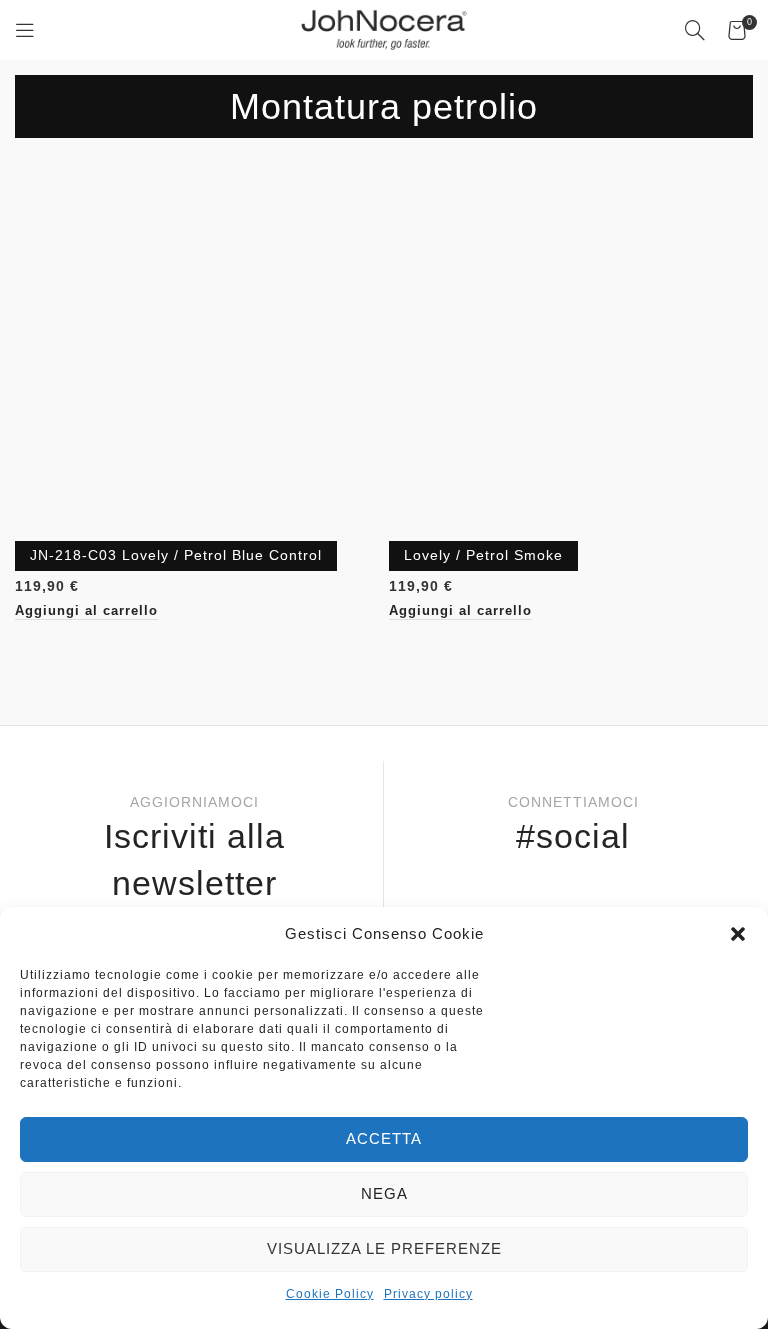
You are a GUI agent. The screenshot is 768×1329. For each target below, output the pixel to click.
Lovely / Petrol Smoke (483, 555)
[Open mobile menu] (25, 30)
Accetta (384, 1138)
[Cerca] (696, 30)
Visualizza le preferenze (384, 1248)
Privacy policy (428, 1294)
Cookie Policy (330, 1294)
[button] (738, 934)
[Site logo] (384, 29)
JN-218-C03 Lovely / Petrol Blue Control (176, 555)
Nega (384, 1193)
